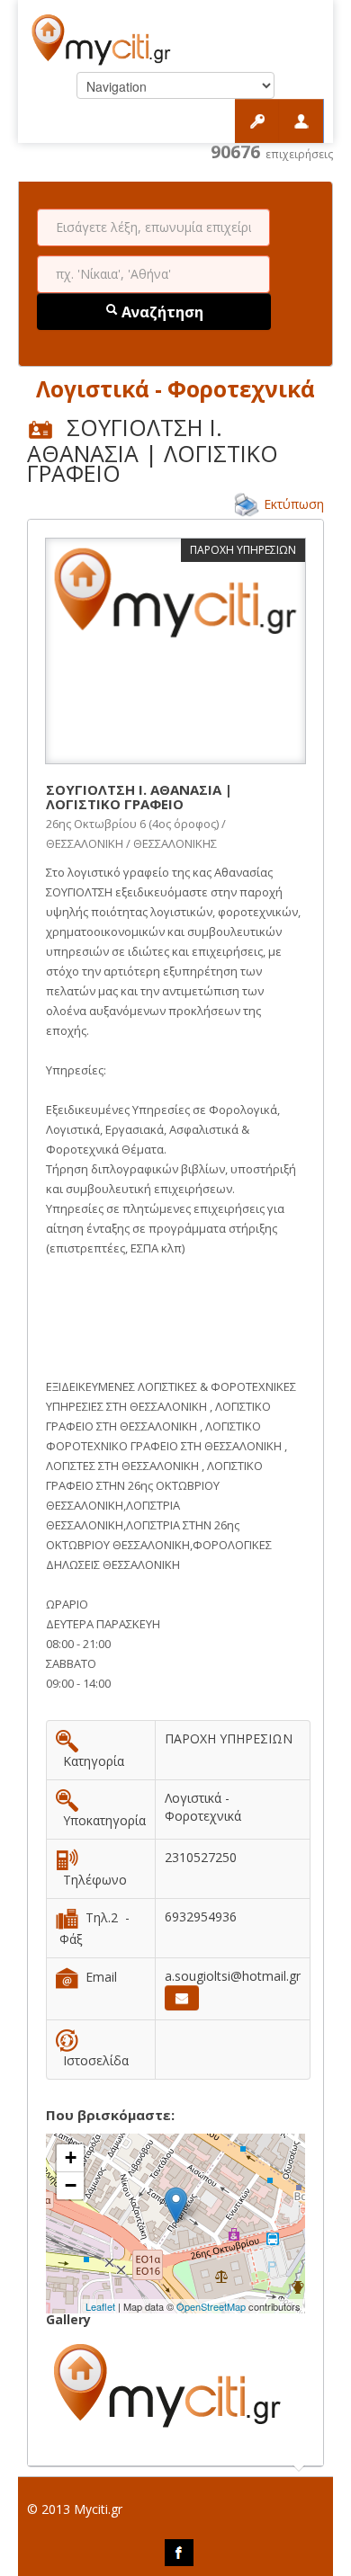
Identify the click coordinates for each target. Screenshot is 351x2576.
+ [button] (71, 2157)
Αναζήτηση (161, 312)
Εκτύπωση (294, 504)
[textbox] (153, 227)
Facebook (179, 2553)
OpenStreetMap (211, 2306)
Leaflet (100, 2306)
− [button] (71, 2185)
